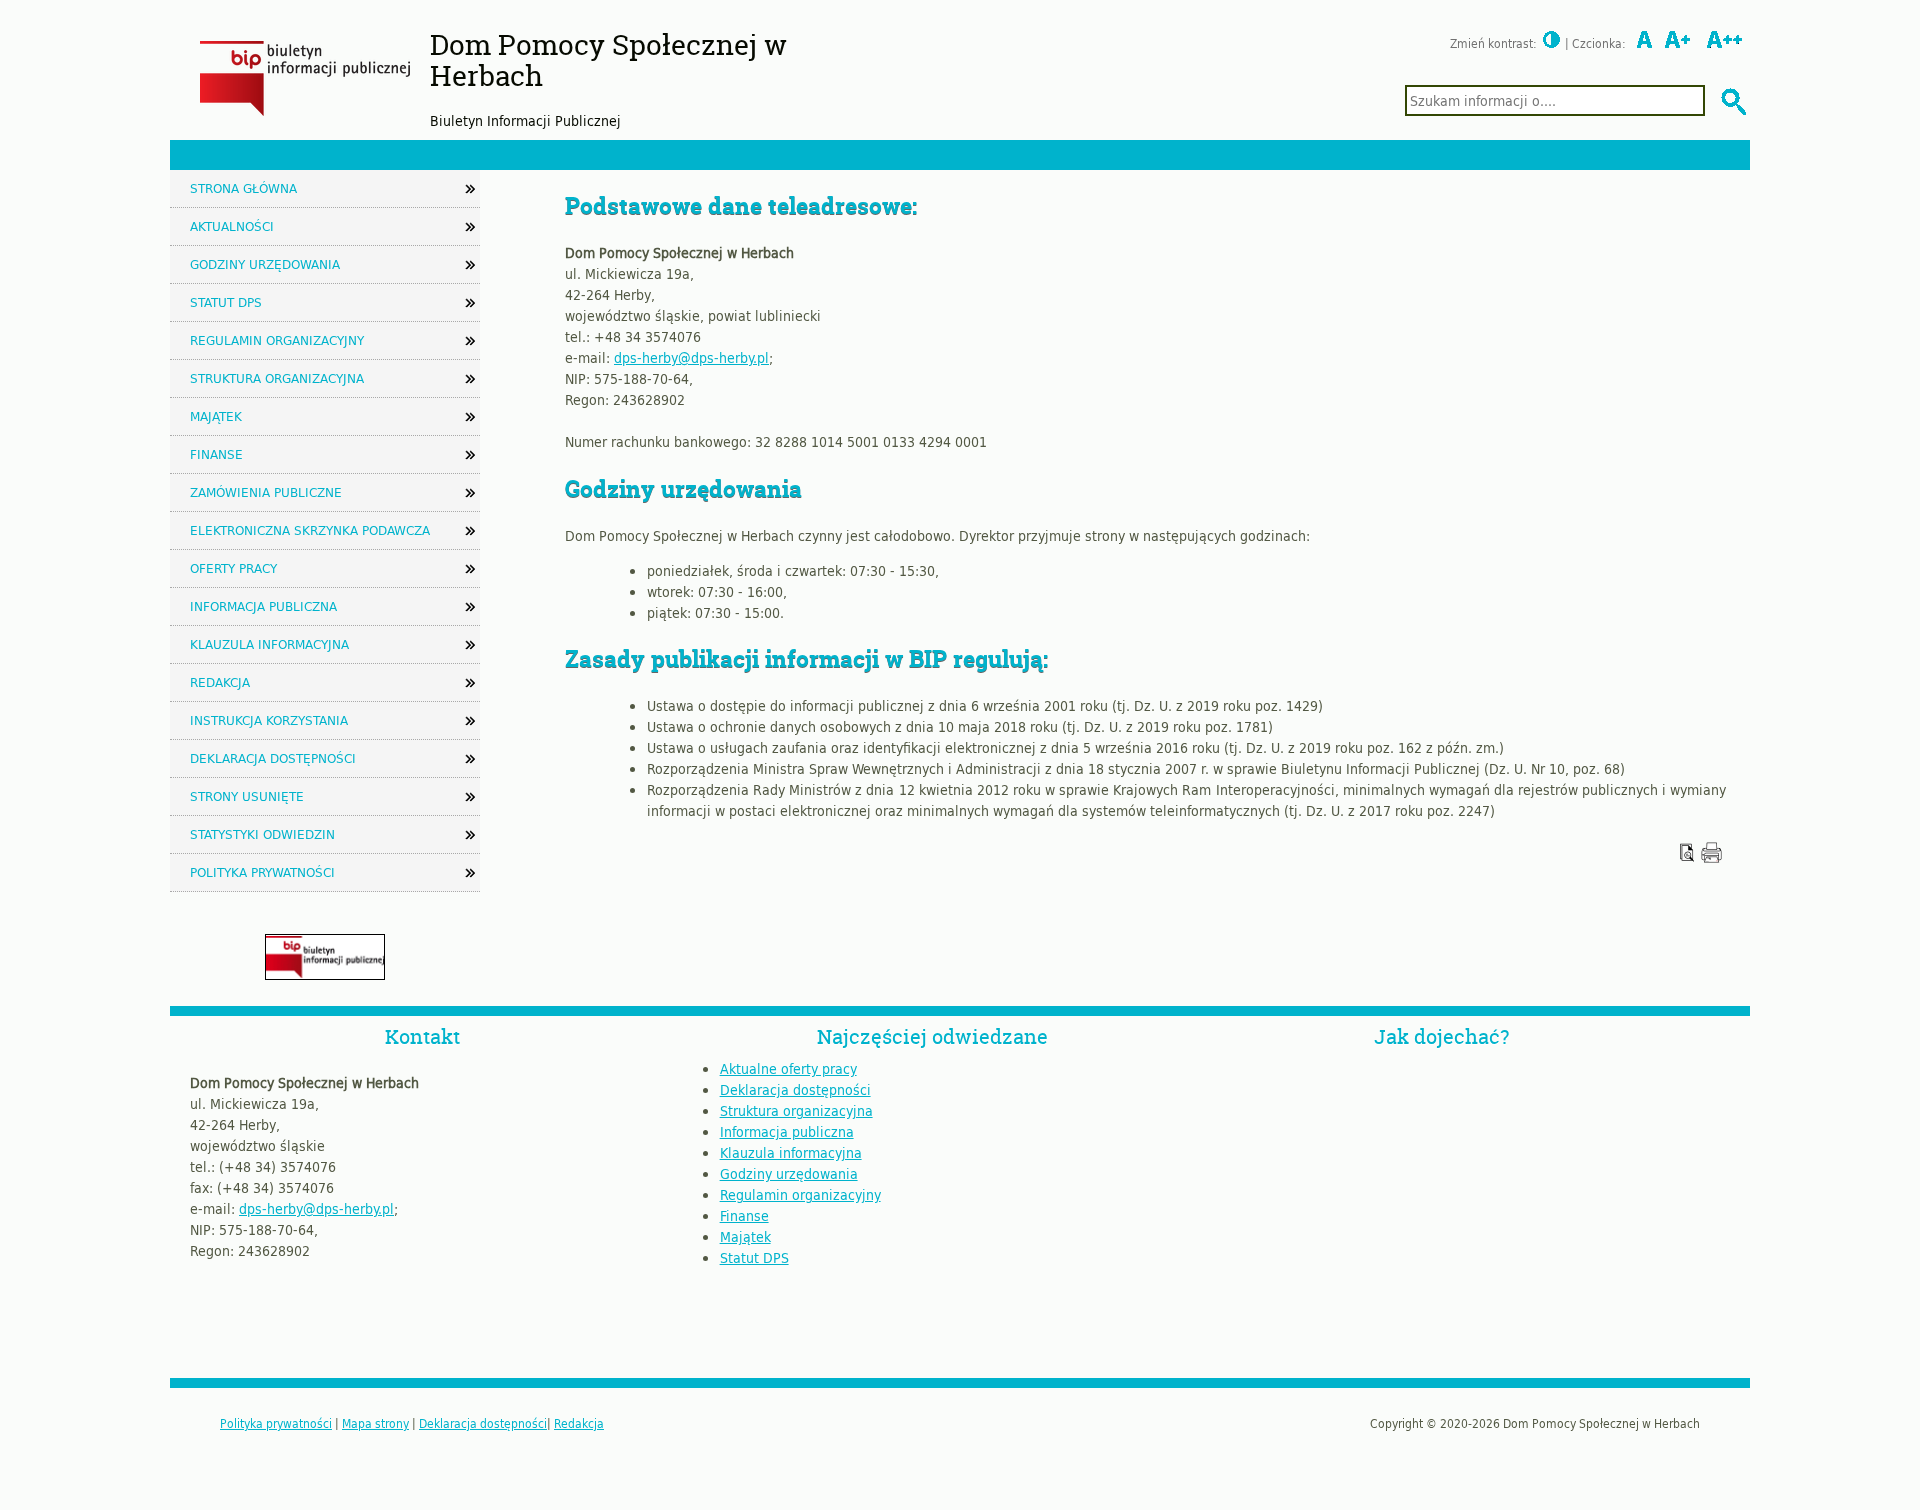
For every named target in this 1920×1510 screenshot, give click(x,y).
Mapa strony (375, 1423)
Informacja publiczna (263, 606)
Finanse (216, 454)
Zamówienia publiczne (266, 492)
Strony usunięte (247, 796)
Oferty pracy (233, 568)
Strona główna (243, 188)
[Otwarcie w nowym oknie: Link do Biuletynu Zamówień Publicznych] (325, 974)
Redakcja (220, 682)
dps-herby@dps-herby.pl (691, 357)
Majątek (216, 416)
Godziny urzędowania (265, 264)
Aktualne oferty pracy (788, 1068)
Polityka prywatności (262, 872)
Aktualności (232, 226)
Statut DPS (226, 302)
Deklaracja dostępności (273, 758)
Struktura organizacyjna (277, 378)
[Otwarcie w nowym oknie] (1711, 857)
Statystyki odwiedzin (262, 834)
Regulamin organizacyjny (277, 340)
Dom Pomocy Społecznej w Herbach (608, 60)
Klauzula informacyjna (269, 644)
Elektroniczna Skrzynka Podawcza (310, 530)
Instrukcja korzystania (269, 720)
